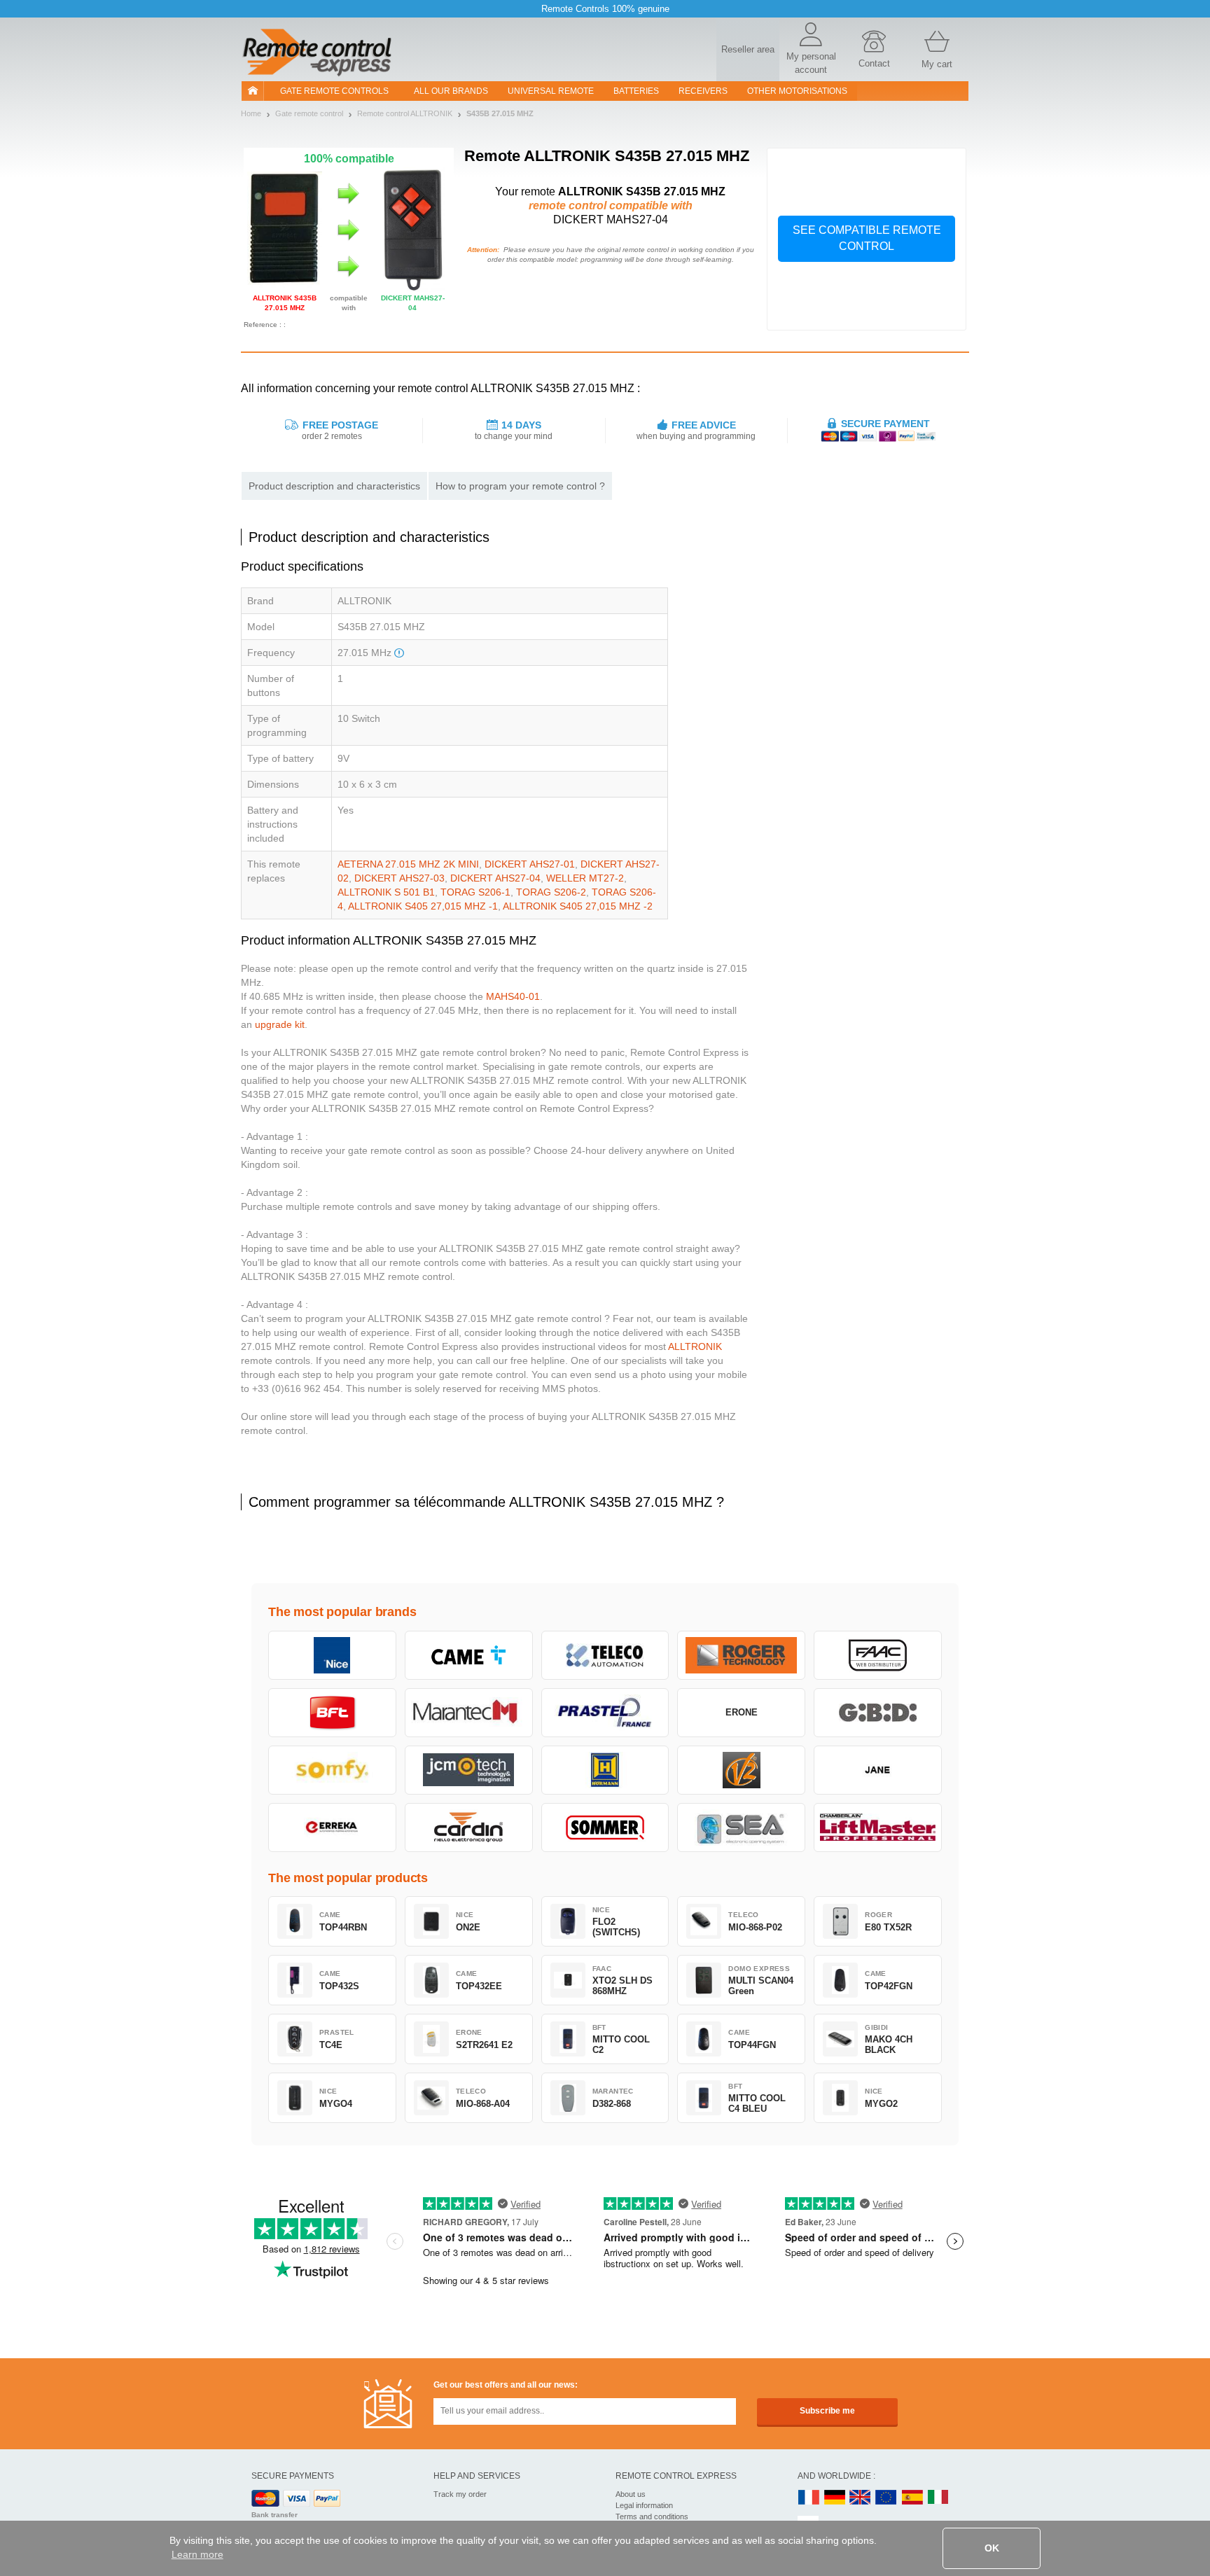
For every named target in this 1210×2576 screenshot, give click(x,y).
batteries (636, 91)
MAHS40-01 (513, 996)
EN (886, 2498)
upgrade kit (280, 1024)
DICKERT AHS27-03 (399, 878)
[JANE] (878, 1770)
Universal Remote (551, 91)
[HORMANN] (605, 1770)
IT (938, 2498)
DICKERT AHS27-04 (495, 878)
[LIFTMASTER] (878, 1827)
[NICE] (332, 1655)
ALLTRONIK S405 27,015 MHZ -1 (423, 906)
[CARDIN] (469, 1827)
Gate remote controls (334, 91)
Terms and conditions (652, 2516)
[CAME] (469, 1655)
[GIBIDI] (878, 1713)
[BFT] (332, 1713)
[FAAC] (878, 1655)
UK (861, 2498)
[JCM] (469, 1770)
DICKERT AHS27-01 (530, 864)
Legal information (644, 2505)
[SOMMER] (605, 1827)
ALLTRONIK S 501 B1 (386, 892)
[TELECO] (605, 1655)
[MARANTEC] (469, 1713)
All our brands (451, 91)
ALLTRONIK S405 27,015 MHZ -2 (578, 906)
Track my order (460, 2494)
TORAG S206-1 (475, 892)
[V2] (741, 1770)
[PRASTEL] (605, 1713)
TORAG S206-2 (551, 892)
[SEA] (741, 1827)
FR (809, 2498)
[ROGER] (741, 1655)
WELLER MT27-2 (585, 878)
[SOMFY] (332, 1770)
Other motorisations (797, 91)
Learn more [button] (197, 2554)
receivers (703, 91)
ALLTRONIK (695, 1346)
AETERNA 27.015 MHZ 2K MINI (408, 864)
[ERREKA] (332, 1827)
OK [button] (992, 2548)
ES (912, 2498)
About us (631, 2494)
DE (835, 2498)
